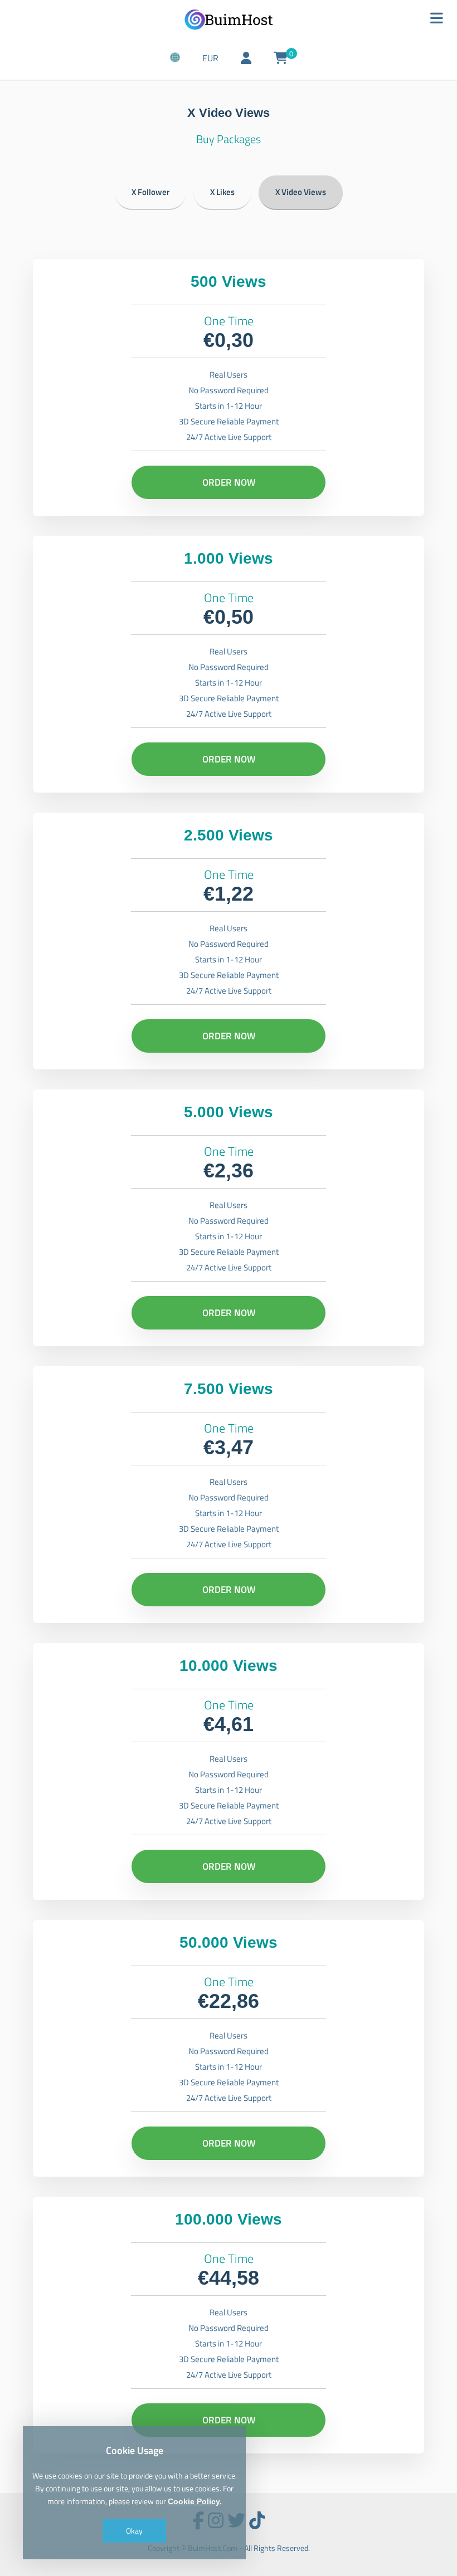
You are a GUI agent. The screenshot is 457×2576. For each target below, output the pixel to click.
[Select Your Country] (175, 58)
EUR (210, 58)
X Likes (222, 192)
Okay (134, 2531)
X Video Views (301, 192)
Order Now (229, 482)
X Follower (150, 192)
